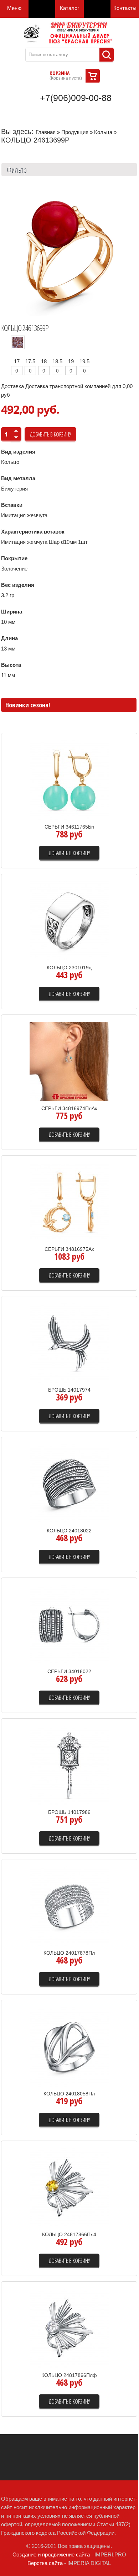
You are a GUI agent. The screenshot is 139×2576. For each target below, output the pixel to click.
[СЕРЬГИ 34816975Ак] (69, 1202)
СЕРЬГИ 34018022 (69, 1671)
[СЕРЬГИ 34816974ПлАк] (69, 1061)
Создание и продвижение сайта (51, 2554)
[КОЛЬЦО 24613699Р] (69, 251)
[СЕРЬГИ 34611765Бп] (69, 779)
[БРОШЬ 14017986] (69, 1765)
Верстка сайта (45, 2563)
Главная (46, 132)
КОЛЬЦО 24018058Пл (69, 2094)
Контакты (125, 8)
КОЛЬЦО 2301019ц (69, 968)
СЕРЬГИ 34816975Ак (69, 1249)
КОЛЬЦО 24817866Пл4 (69, 2234)
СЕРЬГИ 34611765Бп (69, 827)
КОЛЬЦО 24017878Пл (69, 1953)
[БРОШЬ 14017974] (69, 1342)
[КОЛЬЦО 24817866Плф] (69, 2328)
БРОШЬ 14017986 (69, 1812)
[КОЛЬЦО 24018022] (69, 1483)
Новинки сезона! (28, 705)
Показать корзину (93, 76)
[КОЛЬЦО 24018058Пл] (69, 2046)
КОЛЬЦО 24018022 (69, 1531)
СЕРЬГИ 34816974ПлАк (69, 1108)
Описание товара (103, 805)
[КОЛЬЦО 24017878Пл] (69, 1905)
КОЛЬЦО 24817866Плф (69, 2375)
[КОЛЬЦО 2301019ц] (69, 920)
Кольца (103, 132)
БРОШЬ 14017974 (69, 1390)
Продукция (75, 132)
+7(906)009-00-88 (76, 98)
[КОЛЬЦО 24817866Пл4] (69, 2187)
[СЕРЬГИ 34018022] (69, 1624)
